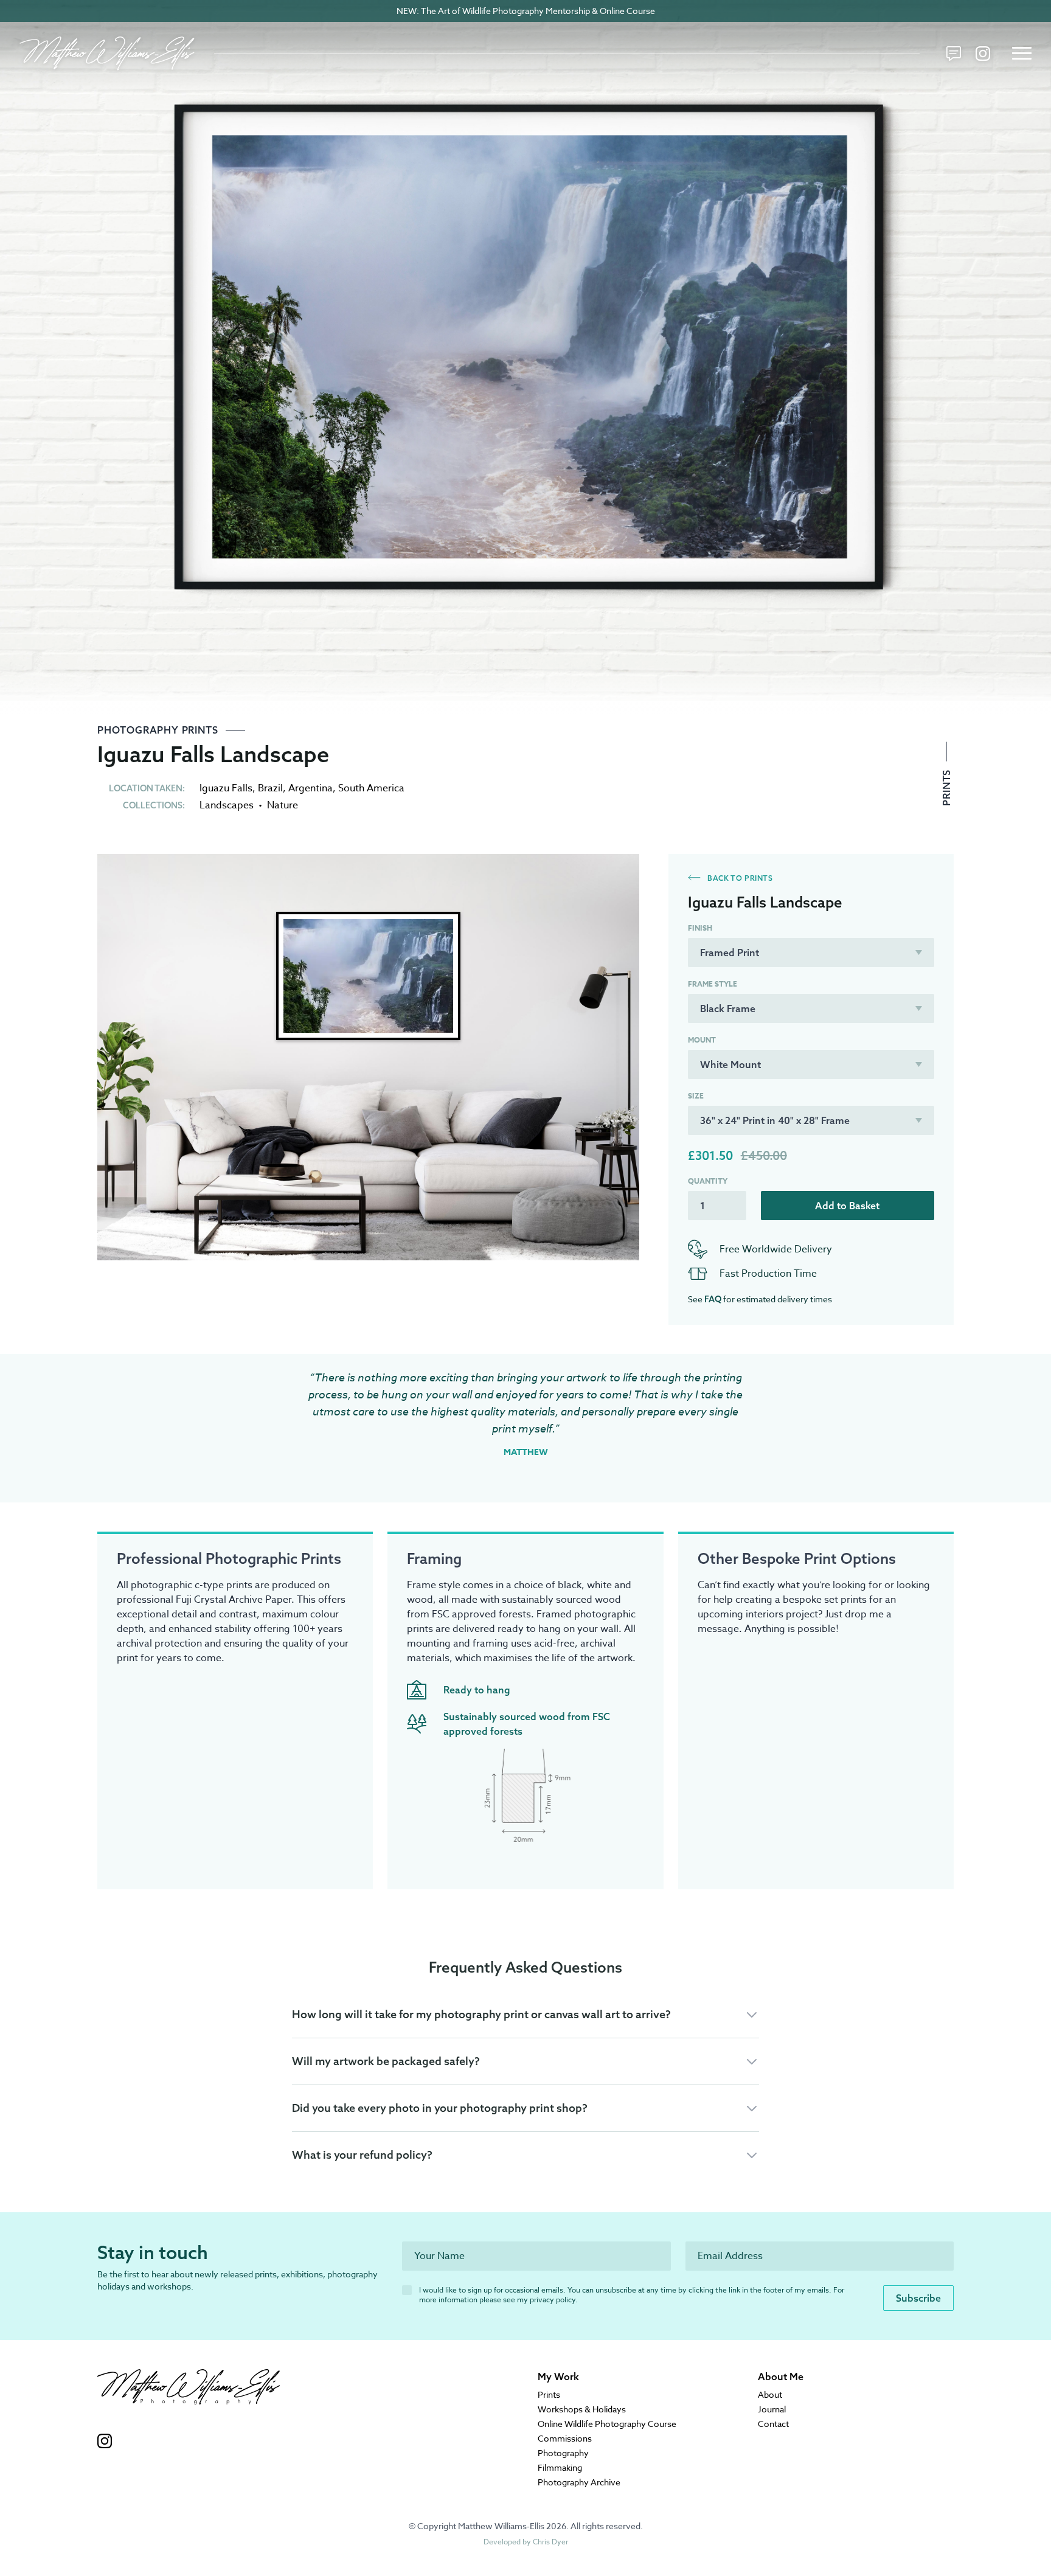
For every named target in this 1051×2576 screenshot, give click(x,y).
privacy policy (553, 2300)
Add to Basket (847, 1206)
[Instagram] (983, 54)
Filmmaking (560, 2467)
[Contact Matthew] (954, 54)
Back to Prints (739, 878)
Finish (700, 928)
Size (696, 1096)
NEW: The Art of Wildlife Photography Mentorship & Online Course (526, 11)
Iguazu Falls (226, 788)
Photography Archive (579, 2482)
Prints (946, 786)
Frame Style (713, 984)
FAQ (713, 1299)
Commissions (565, 2438)
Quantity (708, 1181)
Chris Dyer (550, 2542)
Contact (773, 2424)
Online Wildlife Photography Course (607, 2424)
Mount (702, 1040)
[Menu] (1022, 54)
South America (371, 788)
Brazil (270, 788)
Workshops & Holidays (582, 2409)
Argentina (310, 788)
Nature (283, 805)
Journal (772, 2409)
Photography (563, 2453)
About (770, 2394)
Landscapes (227, 805)
